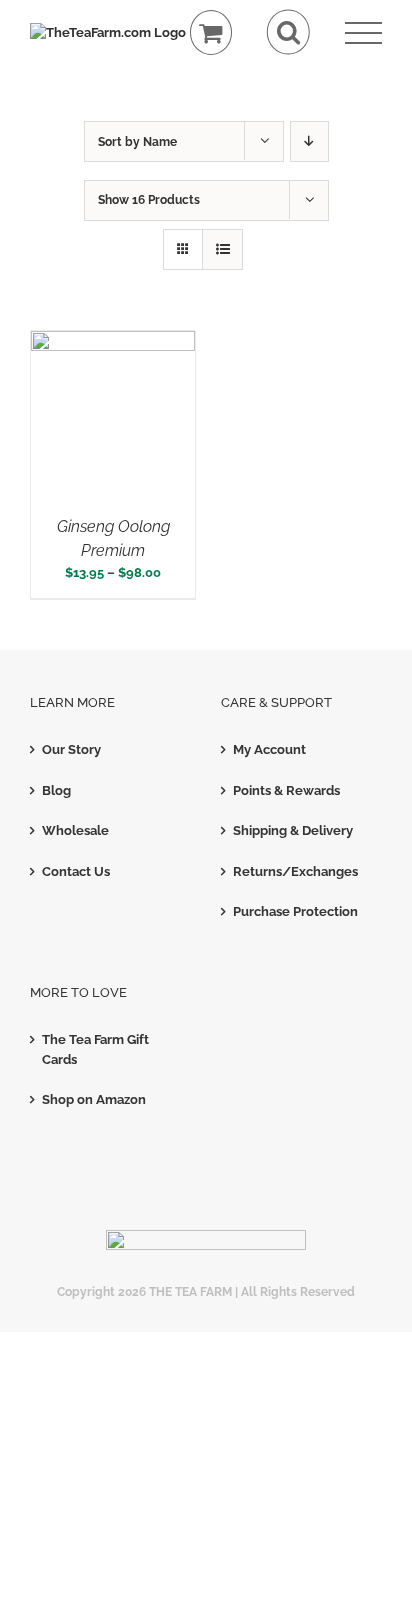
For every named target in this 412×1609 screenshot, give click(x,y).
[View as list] (222, 249)
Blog (56, 790)
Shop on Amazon (94, 1099)
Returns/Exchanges (295, 871)
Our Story (71, 749)
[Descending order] (309, 141)
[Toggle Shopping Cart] (211, 32)
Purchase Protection (295, 911)
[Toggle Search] (288, 32)
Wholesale (75, 830)
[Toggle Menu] (363, 33)
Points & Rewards (286, 790)
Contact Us (76, 871)
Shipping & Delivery (293, 830)
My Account (269, 749)
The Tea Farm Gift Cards (95, 1049)
